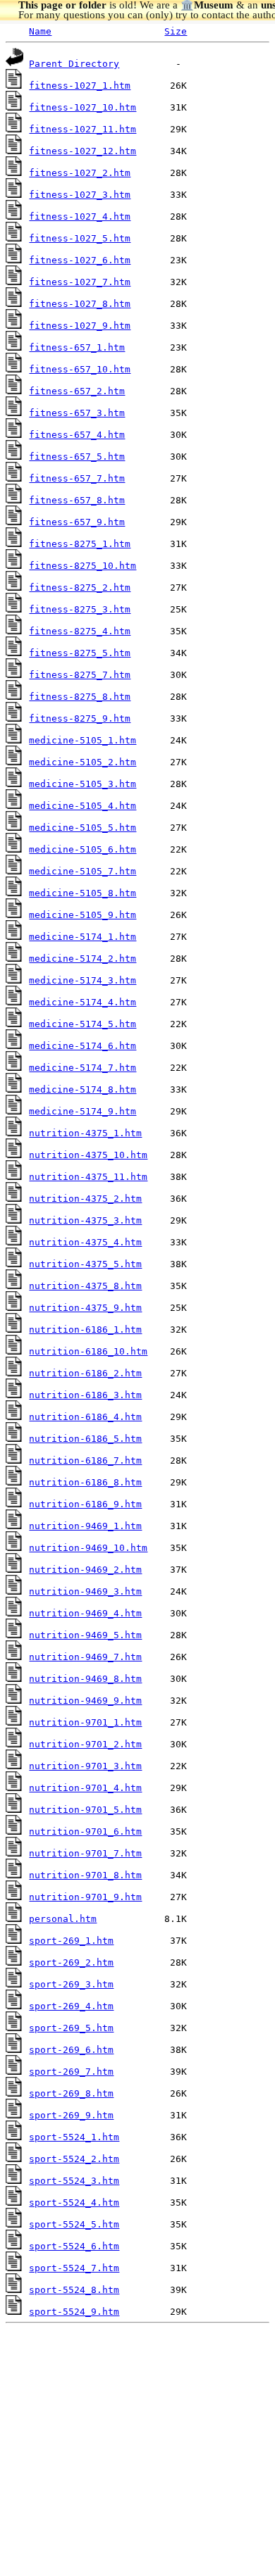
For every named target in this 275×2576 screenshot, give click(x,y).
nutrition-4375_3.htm (85, 1220)
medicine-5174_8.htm (82, 1089)
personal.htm (63, 1919)
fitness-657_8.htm (77, 500)
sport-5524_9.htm (74, 2312)
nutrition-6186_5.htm (85, 1439)
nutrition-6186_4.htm (85, 1417)
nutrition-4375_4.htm (85, 1242)
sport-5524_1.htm (74, 2137)
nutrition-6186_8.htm (85, 1482)
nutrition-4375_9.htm (85, 1308)
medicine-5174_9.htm (82, 1111)
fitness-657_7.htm (77, 478)
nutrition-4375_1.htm (85, 1133)
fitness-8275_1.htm (80, 544)
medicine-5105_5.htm (82, 828)
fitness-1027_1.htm (80, 86)
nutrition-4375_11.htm (88, 1177)
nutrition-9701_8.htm (85, 1875)
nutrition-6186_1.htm (85, 1330)
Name (40, 31)
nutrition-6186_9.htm (85, 1504)
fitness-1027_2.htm (80, 173)
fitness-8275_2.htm (80, 588)
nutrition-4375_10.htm (88, 1155)
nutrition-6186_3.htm (85, 1395)
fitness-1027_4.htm (80, 216)
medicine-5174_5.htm (82, 1024)
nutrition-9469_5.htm (85, 1635)
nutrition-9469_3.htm (85, 1591)
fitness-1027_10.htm (82, 107)
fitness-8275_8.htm (80, 697)
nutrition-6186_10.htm (88, 1351)
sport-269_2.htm (71, 1962)
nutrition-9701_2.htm (85, 1744)
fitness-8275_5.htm (80, 653)
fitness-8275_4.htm (80, 631)
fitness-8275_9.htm (80, 718)
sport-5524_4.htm (74, 2203)
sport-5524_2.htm (74, 2159)
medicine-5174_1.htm (82, 937)
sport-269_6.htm (71, 2050)
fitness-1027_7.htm (80, 282)
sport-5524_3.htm (74, 2181)
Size (176, 31)
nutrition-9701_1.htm (85, 1722)
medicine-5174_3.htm (82, 980)
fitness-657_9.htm (77, 522)
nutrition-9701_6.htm (85, 1832)
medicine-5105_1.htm (82, 740)
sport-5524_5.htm (74, 2224)
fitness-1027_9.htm (80, 326)
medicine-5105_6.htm (82, 849)
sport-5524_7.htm (74, 2268)
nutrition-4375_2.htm (85, 1199)
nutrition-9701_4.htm (85, 1788)
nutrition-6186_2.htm (85, 1373)
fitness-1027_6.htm (80, 260)
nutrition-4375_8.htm (85, 1286)
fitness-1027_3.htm (80, 195)
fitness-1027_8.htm (80, 304)
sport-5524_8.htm (74, 2290)
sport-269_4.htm (71, 2006)
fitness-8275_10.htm (82, 566)
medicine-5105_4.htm (82, 806)
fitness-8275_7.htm (80, 675)
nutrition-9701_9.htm (85, 1897)
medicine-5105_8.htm (82, 893)
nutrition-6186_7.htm (85, 1460)
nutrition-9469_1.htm (85, 1526)
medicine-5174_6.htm (82, 1046)
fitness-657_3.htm (77, 413)
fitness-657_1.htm (77, 347)
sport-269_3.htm (71, 1984)
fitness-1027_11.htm (82, 129)
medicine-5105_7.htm (82, 871)
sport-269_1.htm (71, 1941)
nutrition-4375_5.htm (85, 1264)
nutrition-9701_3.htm (85, 1766)
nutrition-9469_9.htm (85, 1701)
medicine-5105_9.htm (82, 915)
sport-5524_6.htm (74, 2246)
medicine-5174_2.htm (82, 959)
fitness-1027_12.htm (82, 151)
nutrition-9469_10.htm (88, 1548)
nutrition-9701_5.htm (85, 1810)
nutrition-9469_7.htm (85, 1657)
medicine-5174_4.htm (82, 1002)
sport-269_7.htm (71, 2072)
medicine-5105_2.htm (82, 762)
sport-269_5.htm (71, 2028)
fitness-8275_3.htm (80, 609)
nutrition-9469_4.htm (85, 1613)
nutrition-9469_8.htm (85, 1679)
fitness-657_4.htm (77, 435)
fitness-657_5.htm (77, 457)
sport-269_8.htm (71, 2093)
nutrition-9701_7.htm (85, 1853)
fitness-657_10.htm (80, 369)
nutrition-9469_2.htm (85, 1570)
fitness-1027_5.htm (80, 238)
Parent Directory (74, 64)
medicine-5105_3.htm (82, 784)
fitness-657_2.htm (77, 391)
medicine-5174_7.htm (82, 1068)
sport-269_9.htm (71, 2115)
